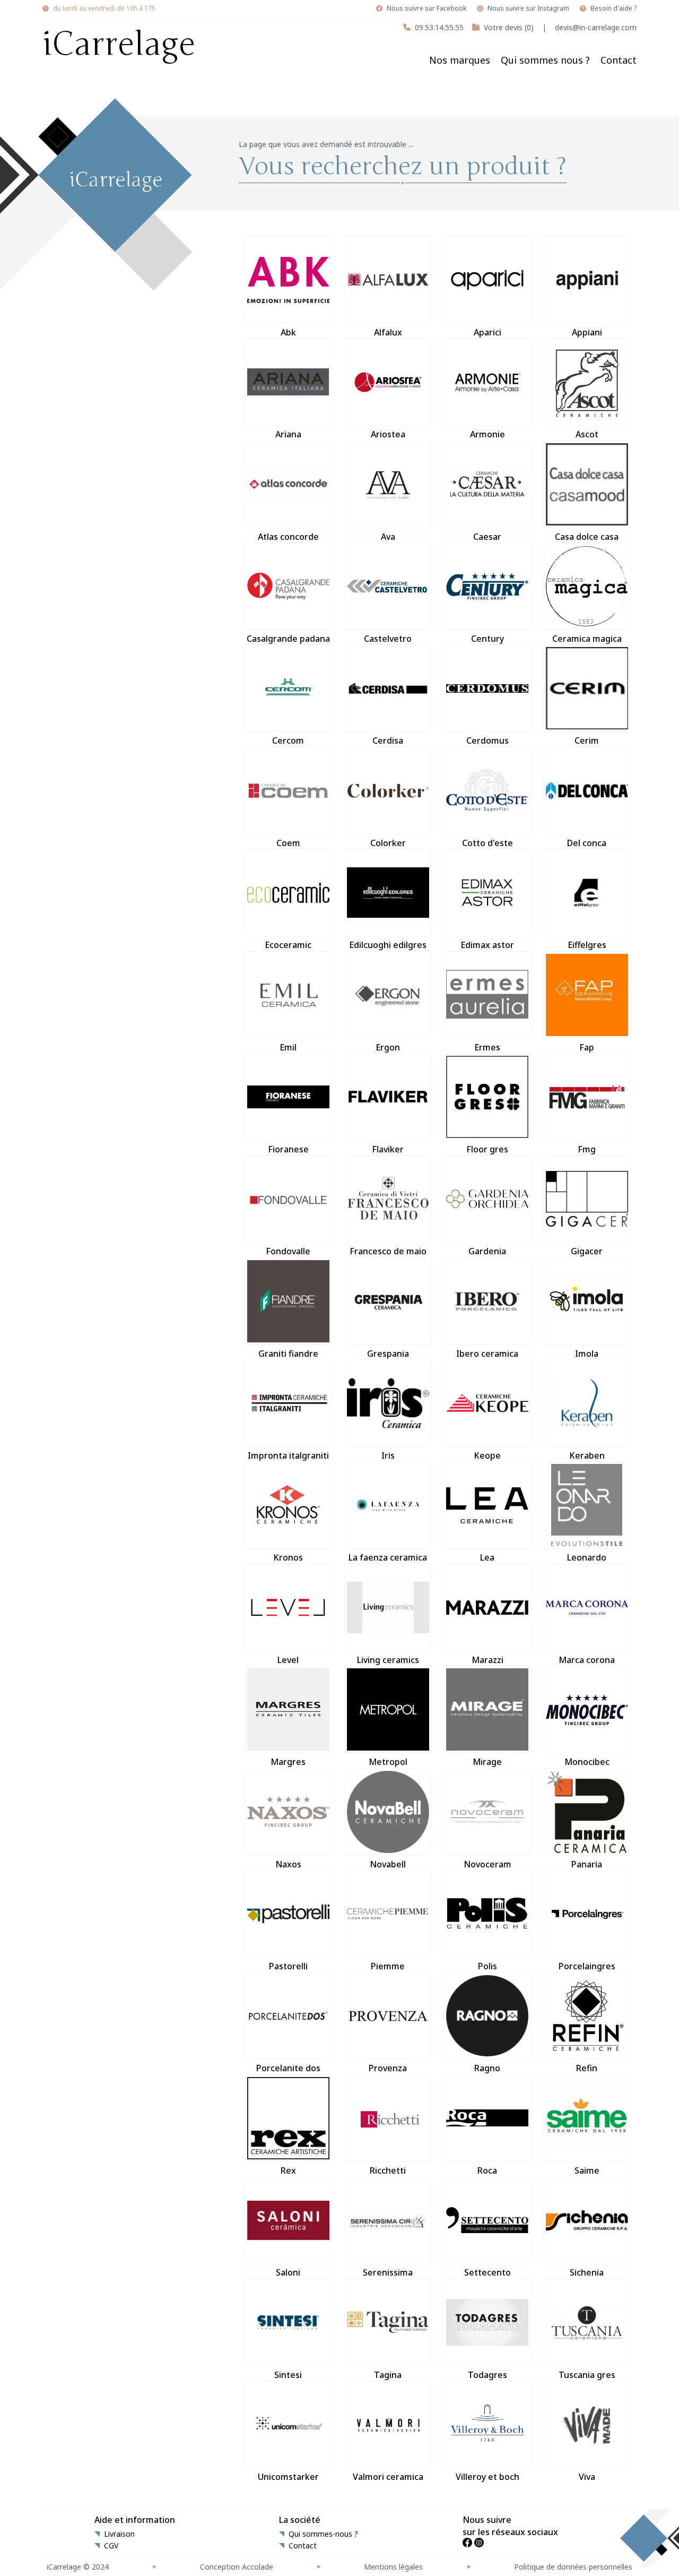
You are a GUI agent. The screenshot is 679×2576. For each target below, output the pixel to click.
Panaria (587, 1864)
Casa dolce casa (587, 537)
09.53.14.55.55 (439, 27)
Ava (388, 537)
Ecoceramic (288, 945)
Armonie (488, 434)
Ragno (487, 2068)
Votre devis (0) (509, 27)
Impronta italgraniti (288, 1455)
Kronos (288, 1557)
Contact (619, 60)
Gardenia (487, 1251)
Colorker (388, 843)
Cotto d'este (488, 843)
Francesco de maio (388, 1251)
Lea (487, 1557)
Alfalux (388, 332)
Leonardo (587, 1557)
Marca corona (587, 1660)
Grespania (388, 1354)
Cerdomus (488, 740)
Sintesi (288, 2375)
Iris (388, 1455)
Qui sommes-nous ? (323, 2534)
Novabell (388, 1864)
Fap (587, 1047)
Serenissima (388, 2272)
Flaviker (388, 1149)
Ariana (288, 434)
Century (488, 639)
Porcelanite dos (288, 2068)
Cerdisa (388, 740)
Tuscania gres (587, 2375)
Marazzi (488, 1660)
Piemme (388, 1966)
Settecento (488, 2272)
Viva (587, 2477)
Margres (288, 1762)
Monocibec (587, 1762)
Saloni (288, 2272)
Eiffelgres (587, 945)
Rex (288, 2170)
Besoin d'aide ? (613, 8)
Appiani (587, 332)
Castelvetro (388, 639)
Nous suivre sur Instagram (528, 8)
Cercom (288, 740)
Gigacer (587, 1251)
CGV (111, 2546)
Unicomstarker (288, 2477)
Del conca (587, 843)
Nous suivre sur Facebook (426, 8)
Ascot (587, 434)
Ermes (487, 1047)
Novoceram (488, 1864)
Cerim (587, 740)
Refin (587, 2068)
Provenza (388, 2068)
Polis (488, 1966)
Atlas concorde (288, 537)
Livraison (119, 2534)
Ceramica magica (587, 639)
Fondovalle (288, 1251)
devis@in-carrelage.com (596, 27)
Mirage (487, 1762)
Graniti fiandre (288, 1354)
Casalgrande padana (288, 639)
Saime (587, 2170)
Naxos (288, 1864)
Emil (288, 1047)
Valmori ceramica (388, 2477)
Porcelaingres (587, 1966)
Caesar (487, 537)
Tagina (388, 2375)
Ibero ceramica (487, 1354)
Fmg (587, 1149)
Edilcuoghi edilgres (388, 945)
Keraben (587, 1455)
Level (288, 1660)
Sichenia (587, 2272)
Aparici (488, 332)
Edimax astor (487, 945)
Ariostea (388, 434)
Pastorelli (288, 1966)
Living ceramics (388, 1660)
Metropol (388, 1762)
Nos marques (460, 60)
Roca (487, 2170)
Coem (288, 843)
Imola (587, 1354)
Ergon (388, 1047)
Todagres (488, 2375)
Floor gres (487, 1149)
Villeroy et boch (488, 2477)
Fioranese (288, 1149)
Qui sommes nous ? (545, 60)
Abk (288, 332)
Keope (487, 1455)
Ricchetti (388, 2170)
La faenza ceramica (388, 1557)
